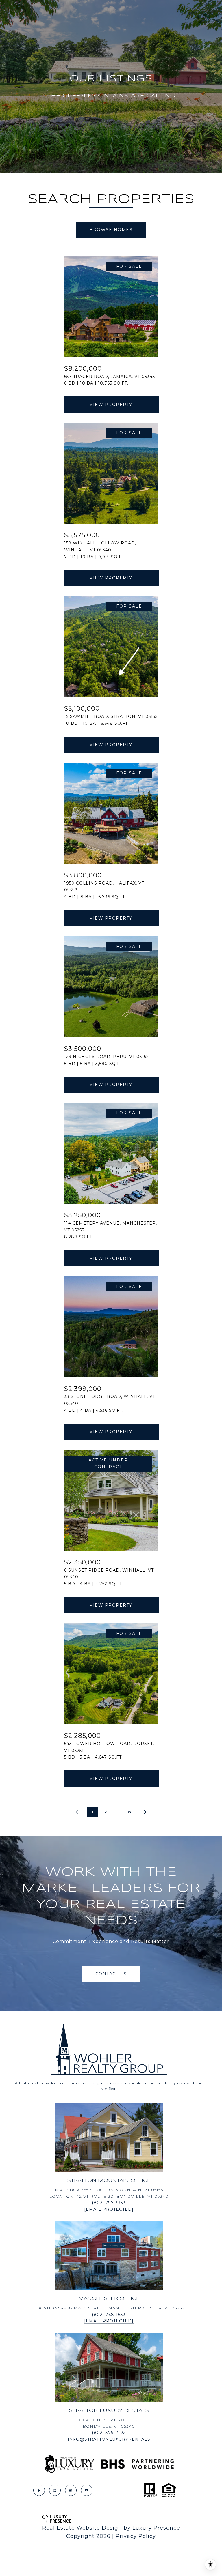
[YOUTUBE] (87, 2490)
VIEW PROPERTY (111, 405)
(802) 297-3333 (109, 2203)
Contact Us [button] (111, 1974)
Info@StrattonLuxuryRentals (109, 2439)
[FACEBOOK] (39, 2490)
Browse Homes (111, 230)
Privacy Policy (136, 2536)
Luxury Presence (156, 2528)
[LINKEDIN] (71, 2490)
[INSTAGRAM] (55, 2490)
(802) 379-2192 (109, 2433)
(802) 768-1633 (109, 2315)
